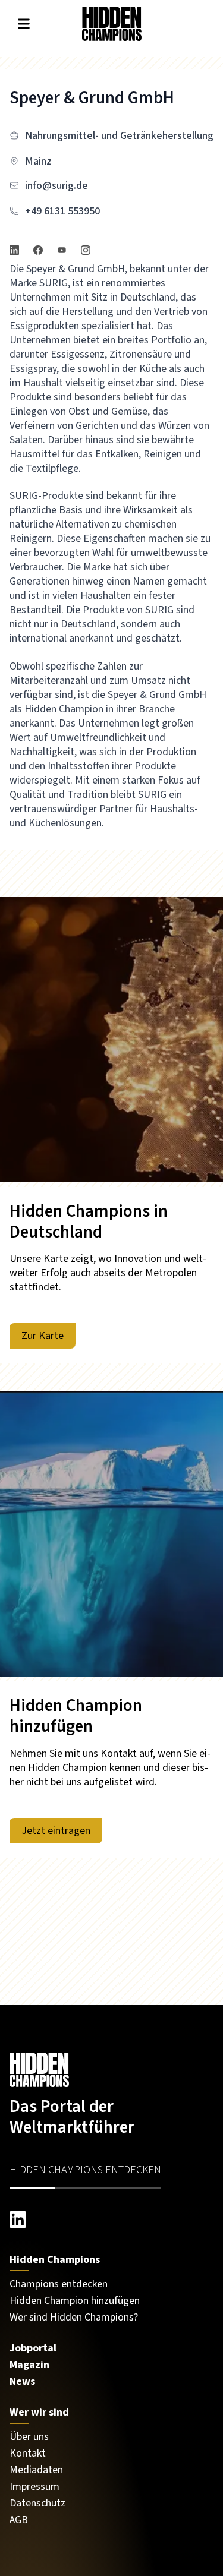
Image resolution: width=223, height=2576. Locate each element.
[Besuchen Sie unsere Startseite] (111, 2070)
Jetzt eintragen (56, 1831)
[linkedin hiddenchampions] (111, 2220)
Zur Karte (43, 1336)
